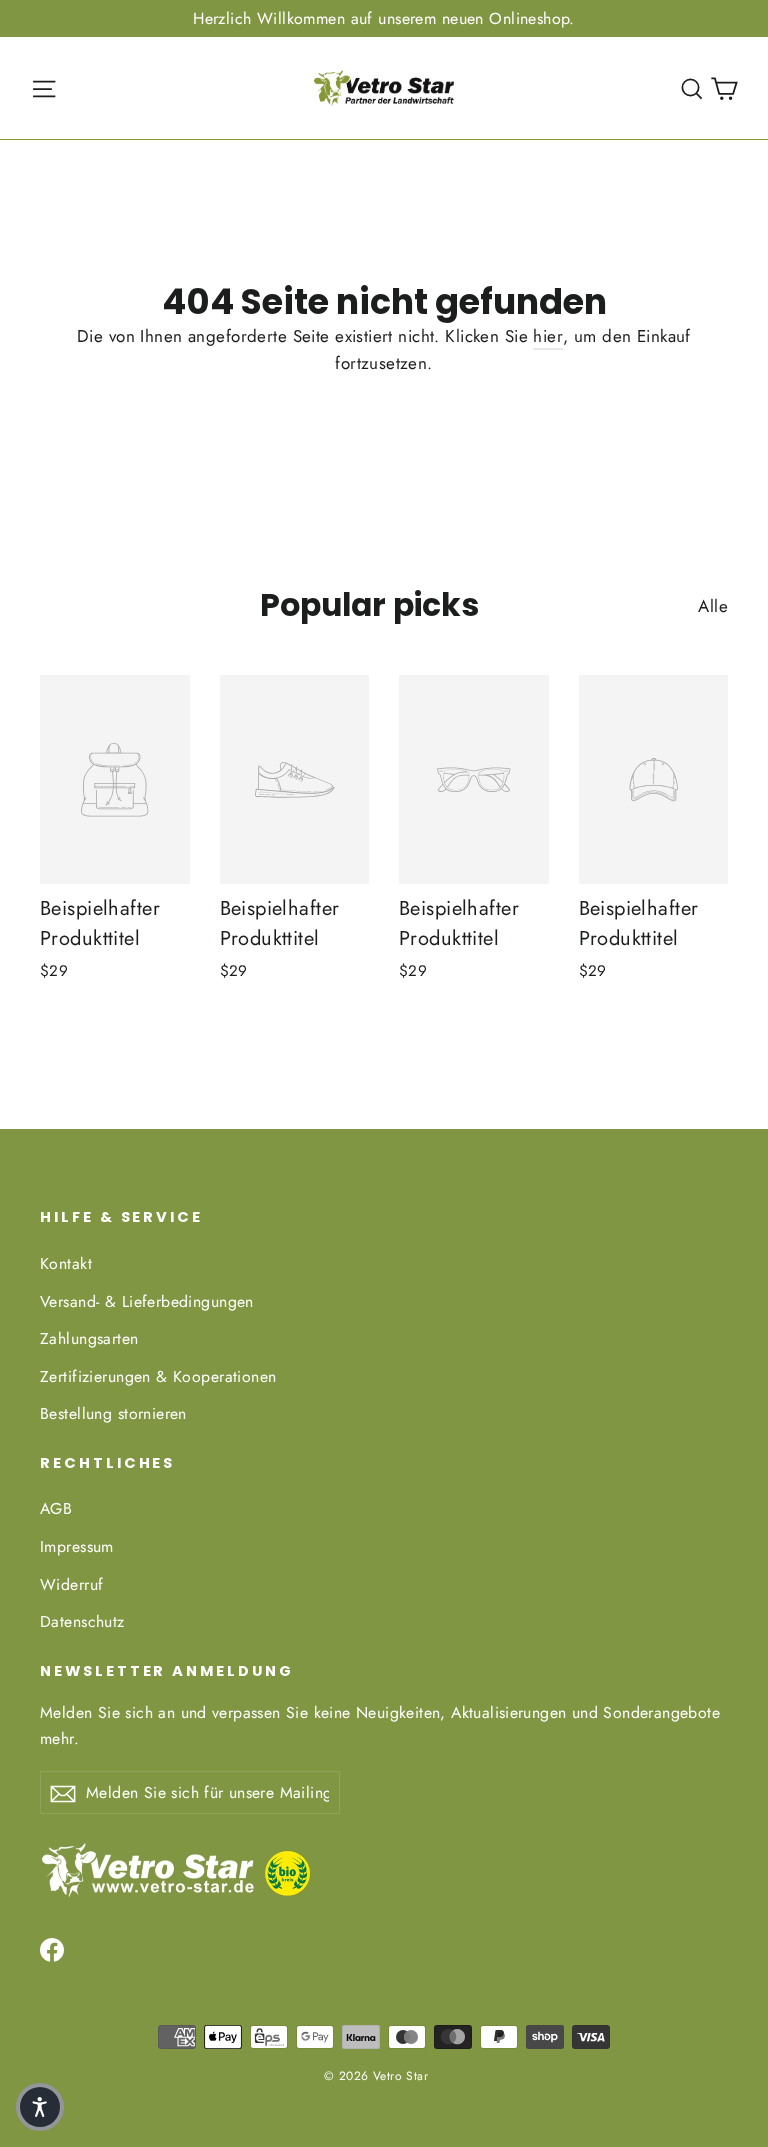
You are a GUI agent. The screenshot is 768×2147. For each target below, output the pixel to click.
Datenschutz (82, 1621)
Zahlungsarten (89, 1338)
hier (548, 336)
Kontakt (66, 1263)
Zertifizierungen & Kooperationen (158, 1376)
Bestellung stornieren (113, 1413)
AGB (56, 1508)
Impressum (77, 1546)
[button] (40, 2107)
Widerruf (71, 1584)
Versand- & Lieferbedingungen (147, 1301)
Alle (713, 606)
